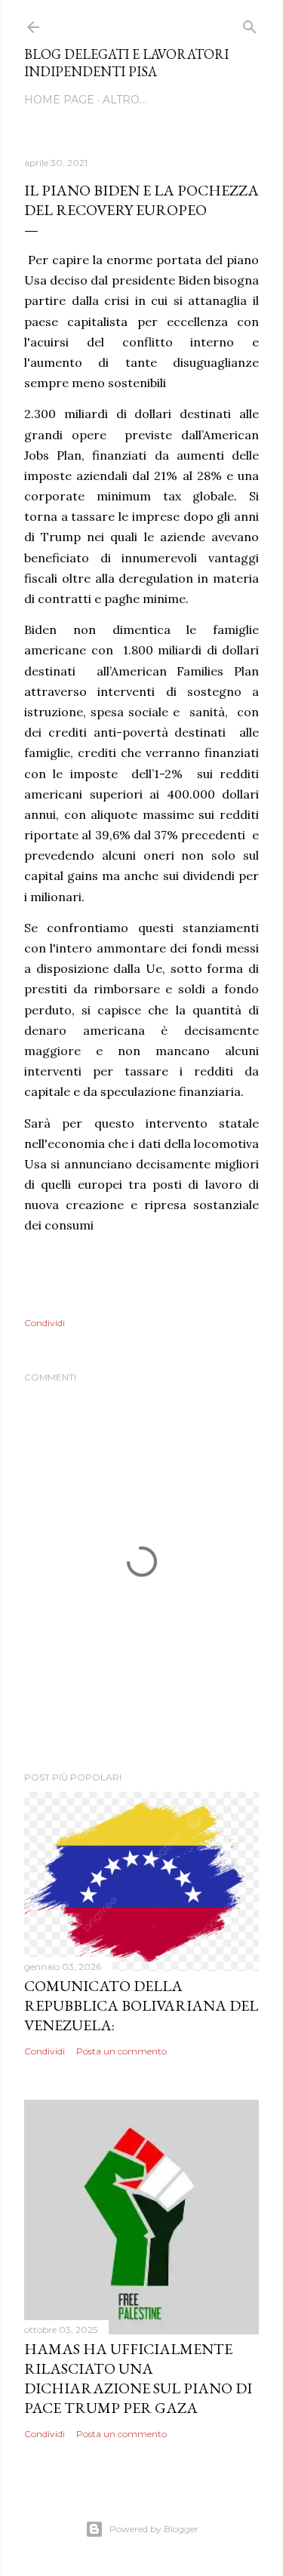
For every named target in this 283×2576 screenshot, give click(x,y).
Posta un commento (122, 2051)
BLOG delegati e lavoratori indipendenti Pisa (126, 63)
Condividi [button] (45, 1323)
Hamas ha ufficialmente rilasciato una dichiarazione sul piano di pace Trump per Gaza (138, 2378)
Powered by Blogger (154, 2529)
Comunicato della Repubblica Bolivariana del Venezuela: (141, 2005)
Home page (59, 100)
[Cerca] (250, 24)
